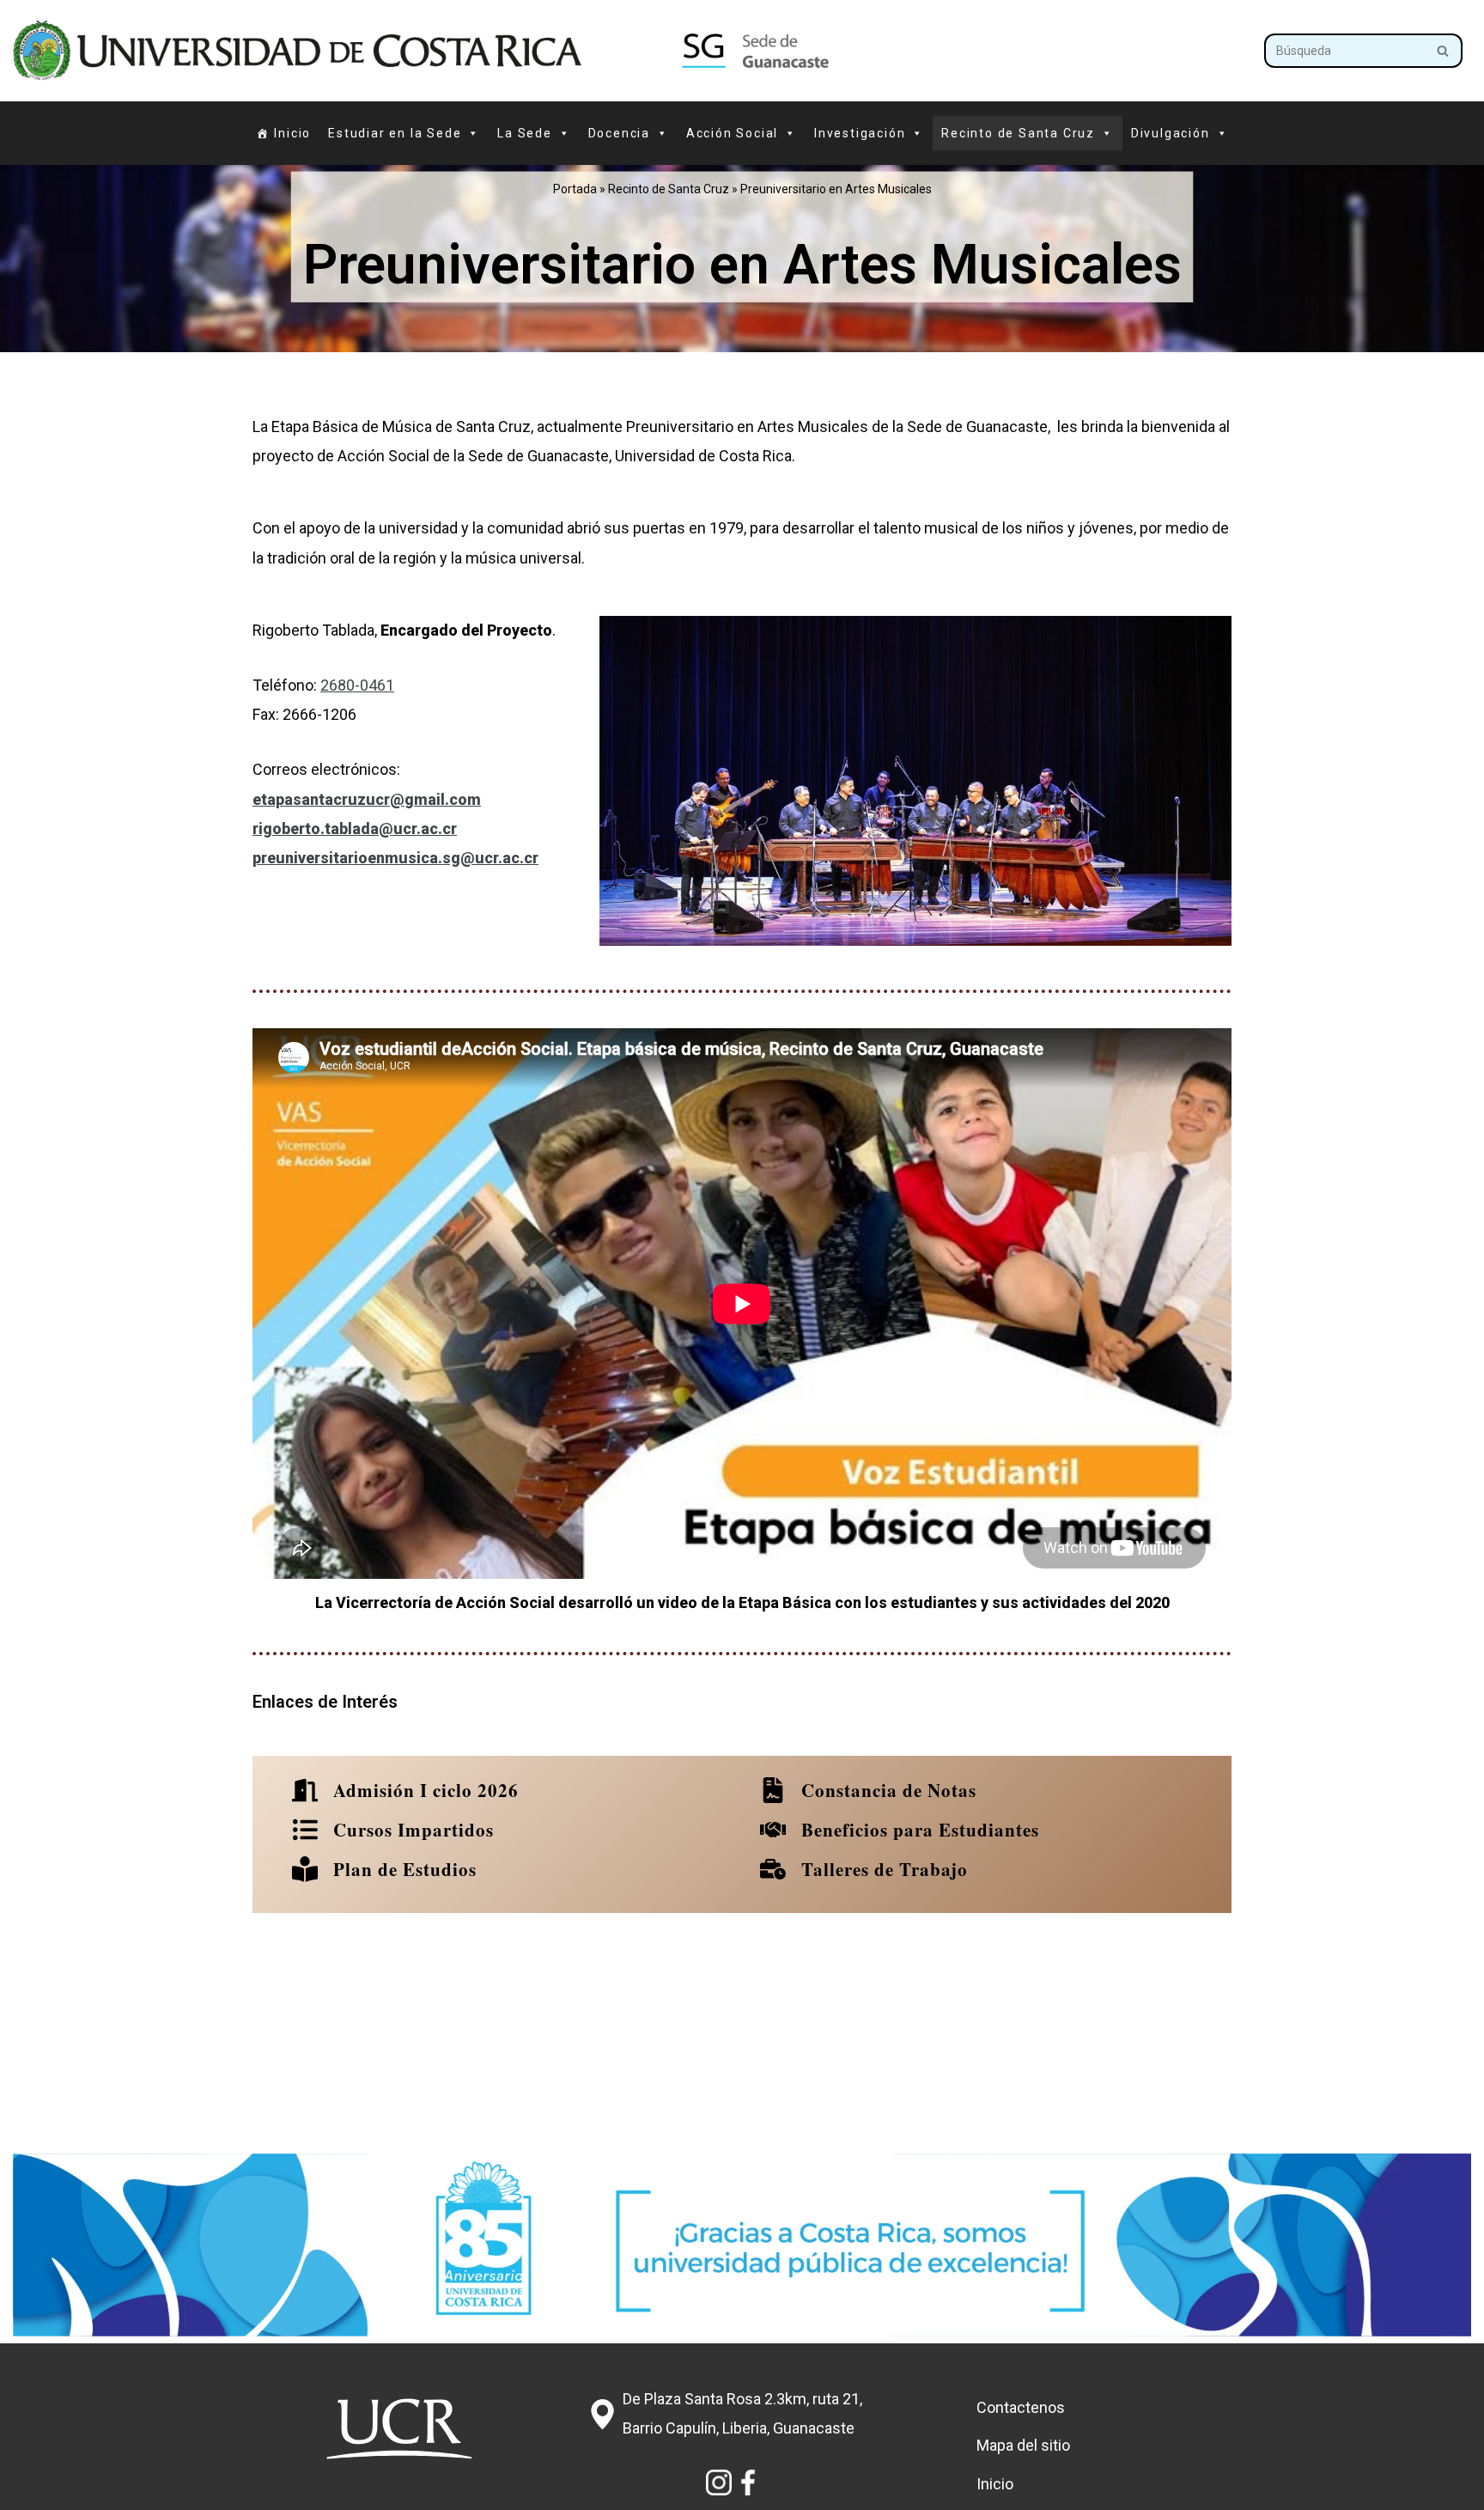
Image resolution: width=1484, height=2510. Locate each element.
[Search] (1443, 51)
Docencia (619, 133)
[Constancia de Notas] (867, 1790)
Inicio (292, 133)
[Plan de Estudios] (383, 1869)
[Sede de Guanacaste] (438, 51)
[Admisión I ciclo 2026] (404, 1790)
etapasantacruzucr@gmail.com (367, 799)
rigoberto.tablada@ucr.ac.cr (355, 829)
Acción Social (732, 133)
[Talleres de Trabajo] (863, 1869)
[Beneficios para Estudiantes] (898, 1830)
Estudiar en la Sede (395, 133)
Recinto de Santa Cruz (669, 189)
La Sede (525, 133)
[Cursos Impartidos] (392, 1830)
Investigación (860, 133)
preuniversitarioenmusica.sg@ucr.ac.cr (395, 858)
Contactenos (1021, 2407)
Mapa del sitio (1023, 2445)
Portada (575, 189)
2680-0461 (357, 685)
